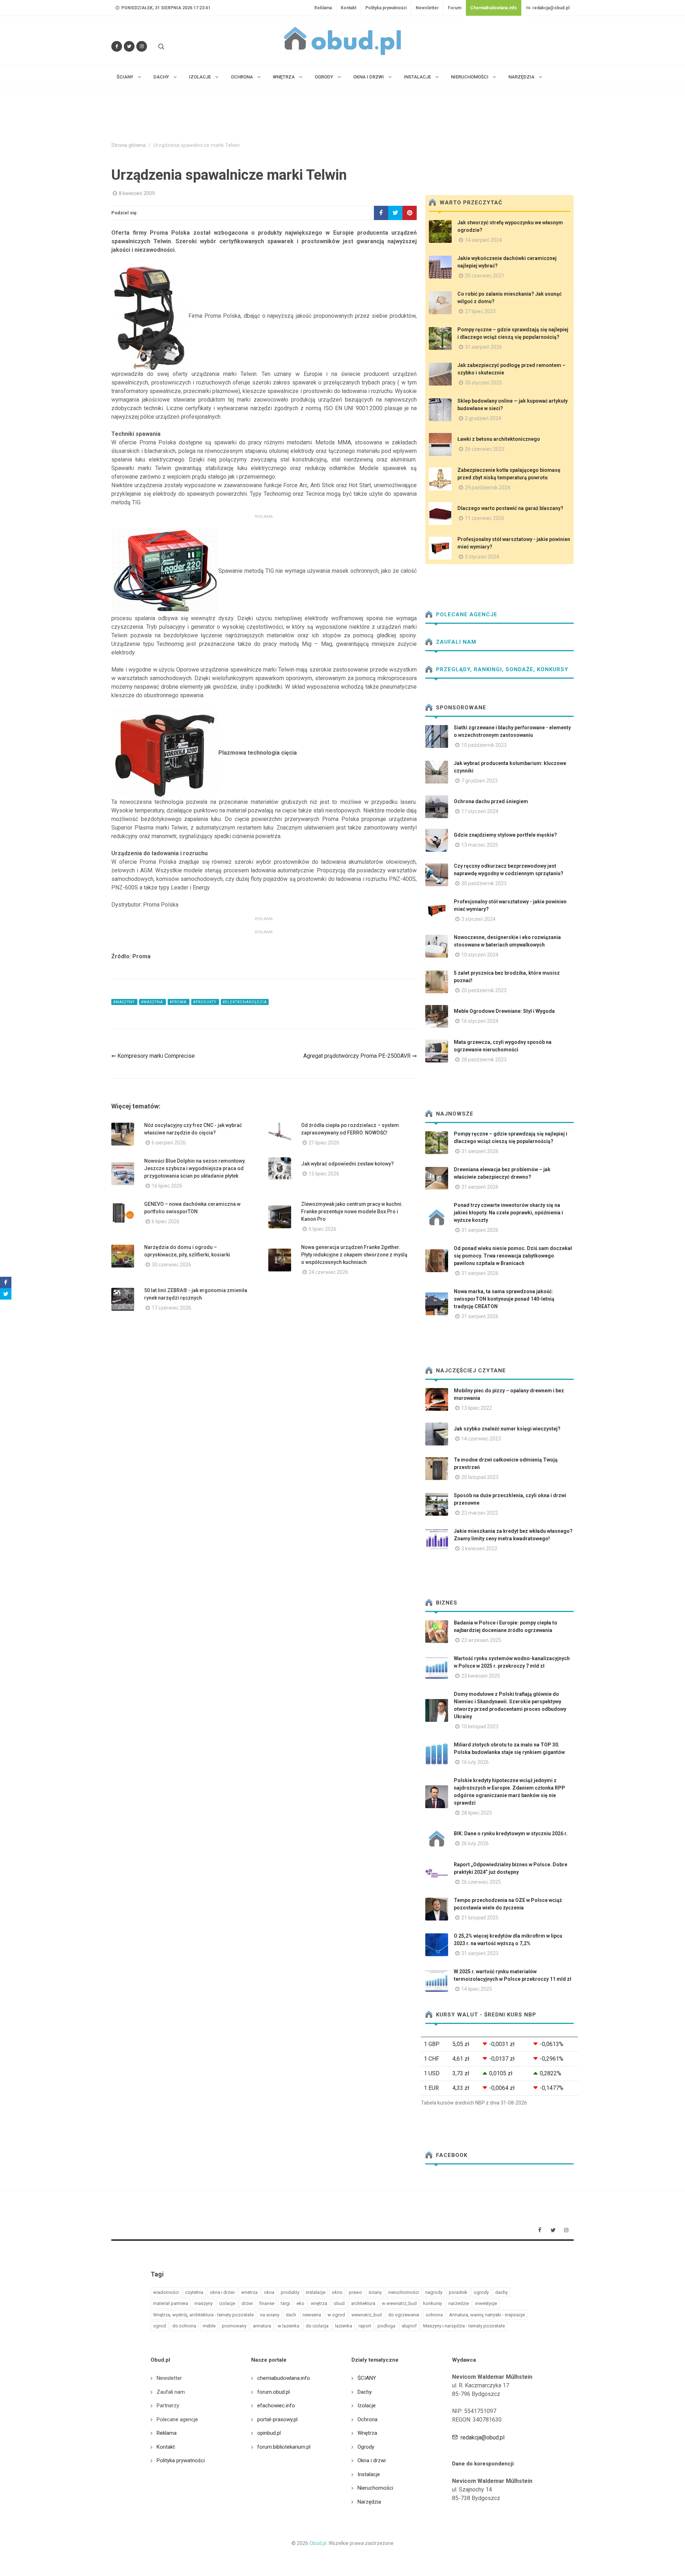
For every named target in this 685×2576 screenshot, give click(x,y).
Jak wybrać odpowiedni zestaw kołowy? (347, 1164)
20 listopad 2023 (480, 1477)
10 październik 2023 (484, 745)
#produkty (205, 1002)
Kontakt (349, 8)
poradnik (458, 2292)
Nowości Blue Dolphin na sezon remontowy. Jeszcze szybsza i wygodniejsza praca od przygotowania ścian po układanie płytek (195, 1168)
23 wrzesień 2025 (481, 1640)
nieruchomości (404, 2292)
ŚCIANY (367, 2378)
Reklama (323, 8)
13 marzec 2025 (480, 845)
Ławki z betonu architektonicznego (499, 439)
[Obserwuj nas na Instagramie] (142, 46)
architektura (363, 2303)
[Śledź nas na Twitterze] (129, 46)
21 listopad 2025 (480, 1918)
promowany (234, 2326)
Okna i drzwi (372, 2460)
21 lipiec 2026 (324, 1143)
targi (285, 2303)
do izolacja (317, 2326)
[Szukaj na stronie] (161, 46)
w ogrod (336, 2315)
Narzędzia (369, 2502)
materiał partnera (171, 2303)
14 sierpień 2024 (483, 240)
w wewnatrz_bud (399, 2303)
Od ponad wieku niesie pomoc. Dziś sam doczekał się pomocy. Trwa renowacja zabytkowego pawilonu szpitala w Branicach (513, 1256)
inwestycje (486, 2303)
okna (269, 2292)
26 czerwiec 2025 (481, 1882)
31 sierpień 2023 (480, 1953)
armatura (262, 2326)
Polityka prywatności (386, 8)
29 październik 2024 (488, 488)
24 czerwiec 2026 (328, 1272)
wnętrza (319, 2303)
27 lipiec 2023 (480, 311)
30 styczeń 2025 (483, 383)
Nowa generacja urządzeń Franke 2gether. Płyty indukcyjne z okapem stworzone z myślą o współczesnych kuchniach (354, 1255)
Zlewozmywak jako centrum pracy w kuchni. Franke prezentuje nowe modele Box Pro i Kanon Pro (352, 1212)
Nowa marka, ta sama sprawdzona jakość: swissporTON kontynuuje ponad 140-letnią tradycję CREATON (504, 1299)
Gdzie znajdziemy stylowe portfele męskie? (505, 835)
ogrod (159, 2326)
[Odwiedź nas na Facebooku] (117, 46)
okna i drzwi (222, 2292)
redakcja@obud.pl (550, 8)
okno (337, 2292)
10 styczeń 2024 (480, 955)
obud (339, 2303)
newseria (312, 2315)
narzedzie (459, 2303)
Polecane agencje (466, 614)
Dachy (365, 2392)
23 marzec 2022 (480, 1513)
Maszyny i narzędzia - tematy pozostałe (464, 2326)
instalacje (316, 2292)
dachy (501, 2292)
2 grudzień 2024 (483, 418)
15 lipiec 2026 (324, 1174)
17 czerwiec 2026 (171, 1308)
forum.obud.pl (273, 2392)
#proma (179, 1002)
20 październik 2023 (484, 990)
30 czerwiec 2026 (171, 1265)
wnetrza (249, 2292)
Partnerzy (168, 2406)
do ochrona (184, 2326)
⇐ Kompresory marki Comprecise (153, 1056)
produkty (290, 2292)
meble (209, 2326)
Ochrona (367, 2419)
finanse (267, 2303)
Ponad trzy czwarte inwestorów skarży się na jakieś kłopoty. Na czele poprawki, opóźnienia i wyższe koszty (508, 1213)
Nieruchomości (375, 2488)
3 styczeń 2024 (482, 557)
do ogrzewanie (404, 2315)
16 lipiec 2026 (167, 1186)
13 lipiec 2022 (477, 1408)
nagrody (434, 2292)
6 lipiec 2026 (166, 1221)
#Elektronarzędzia (245, 1002)
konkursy (433, 2303)
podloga (386, 2326)
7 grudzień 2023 (479, 781)
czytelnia (194, 2292)
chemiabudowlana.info (284, 2378)
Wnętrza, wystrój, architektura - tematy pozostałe (203, 2315)
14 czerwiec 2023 (481, 1439)
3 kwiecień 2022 (479, 1549)
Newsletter (427, 8)
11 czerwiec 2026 (485, 518)
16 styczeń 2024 (480, 1021)
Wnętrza (367, 2433)
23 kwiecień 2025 (481, 1676)
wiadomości (166, 2292)
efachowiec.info (276, 2406)
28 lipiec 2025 (477, 1813)
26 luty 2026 (475, 1843)
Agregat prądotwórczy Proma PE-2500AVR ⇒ (360, 1056)
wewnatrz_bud (367, 2315)
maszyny (204, 2303)
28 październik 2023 (484, 1060)
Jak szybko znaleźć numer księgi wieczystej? (507, 1429)
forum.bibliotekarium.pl (284, 2447)
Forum (455, 8)
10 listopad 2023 (480, 1726)
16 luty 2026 (475, 1762)
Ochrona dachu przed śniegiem (491, 801)
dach (291, 2315)
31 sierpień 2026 (483, 347)
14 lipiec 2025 (477, 1989)
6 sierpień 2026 (169, 1143)
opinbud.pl (269, 2433)
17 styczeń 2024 (480, 811)
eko (300, 2303)
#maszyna (153, 1002)
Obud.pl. (318, 2543)
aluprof (409, 2326)
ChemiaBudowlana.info (494, 8)
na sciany (270, 2315)
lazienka (344, 2326)
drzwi (247, 2303)
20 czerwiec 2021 (485, 276)
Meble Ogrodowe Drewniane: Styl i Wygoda (504, 1011)
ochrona (434, 2315)
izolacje (227, 2303)
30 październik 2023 (484, 883)
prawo (356, 2292)
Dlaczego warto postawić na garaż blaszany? (510, 508)
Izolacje (367, 2406)
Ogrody (366, 2447)
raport (365, 2326)
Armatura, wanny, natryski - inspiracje (487, 2315)
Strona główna (128, 145)
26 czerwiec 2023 (485, 449)
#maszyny (124, 1002)
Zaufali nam (455, 642)
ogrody (481, 2292)
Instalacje (369, 2474)
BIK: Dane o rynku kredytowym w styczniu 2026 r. (511, 1833)
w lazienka (288, 2326)
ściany (375, 2292)
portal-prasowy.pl (277, 2419)
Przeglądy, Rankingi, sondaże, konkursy (501, 669)
